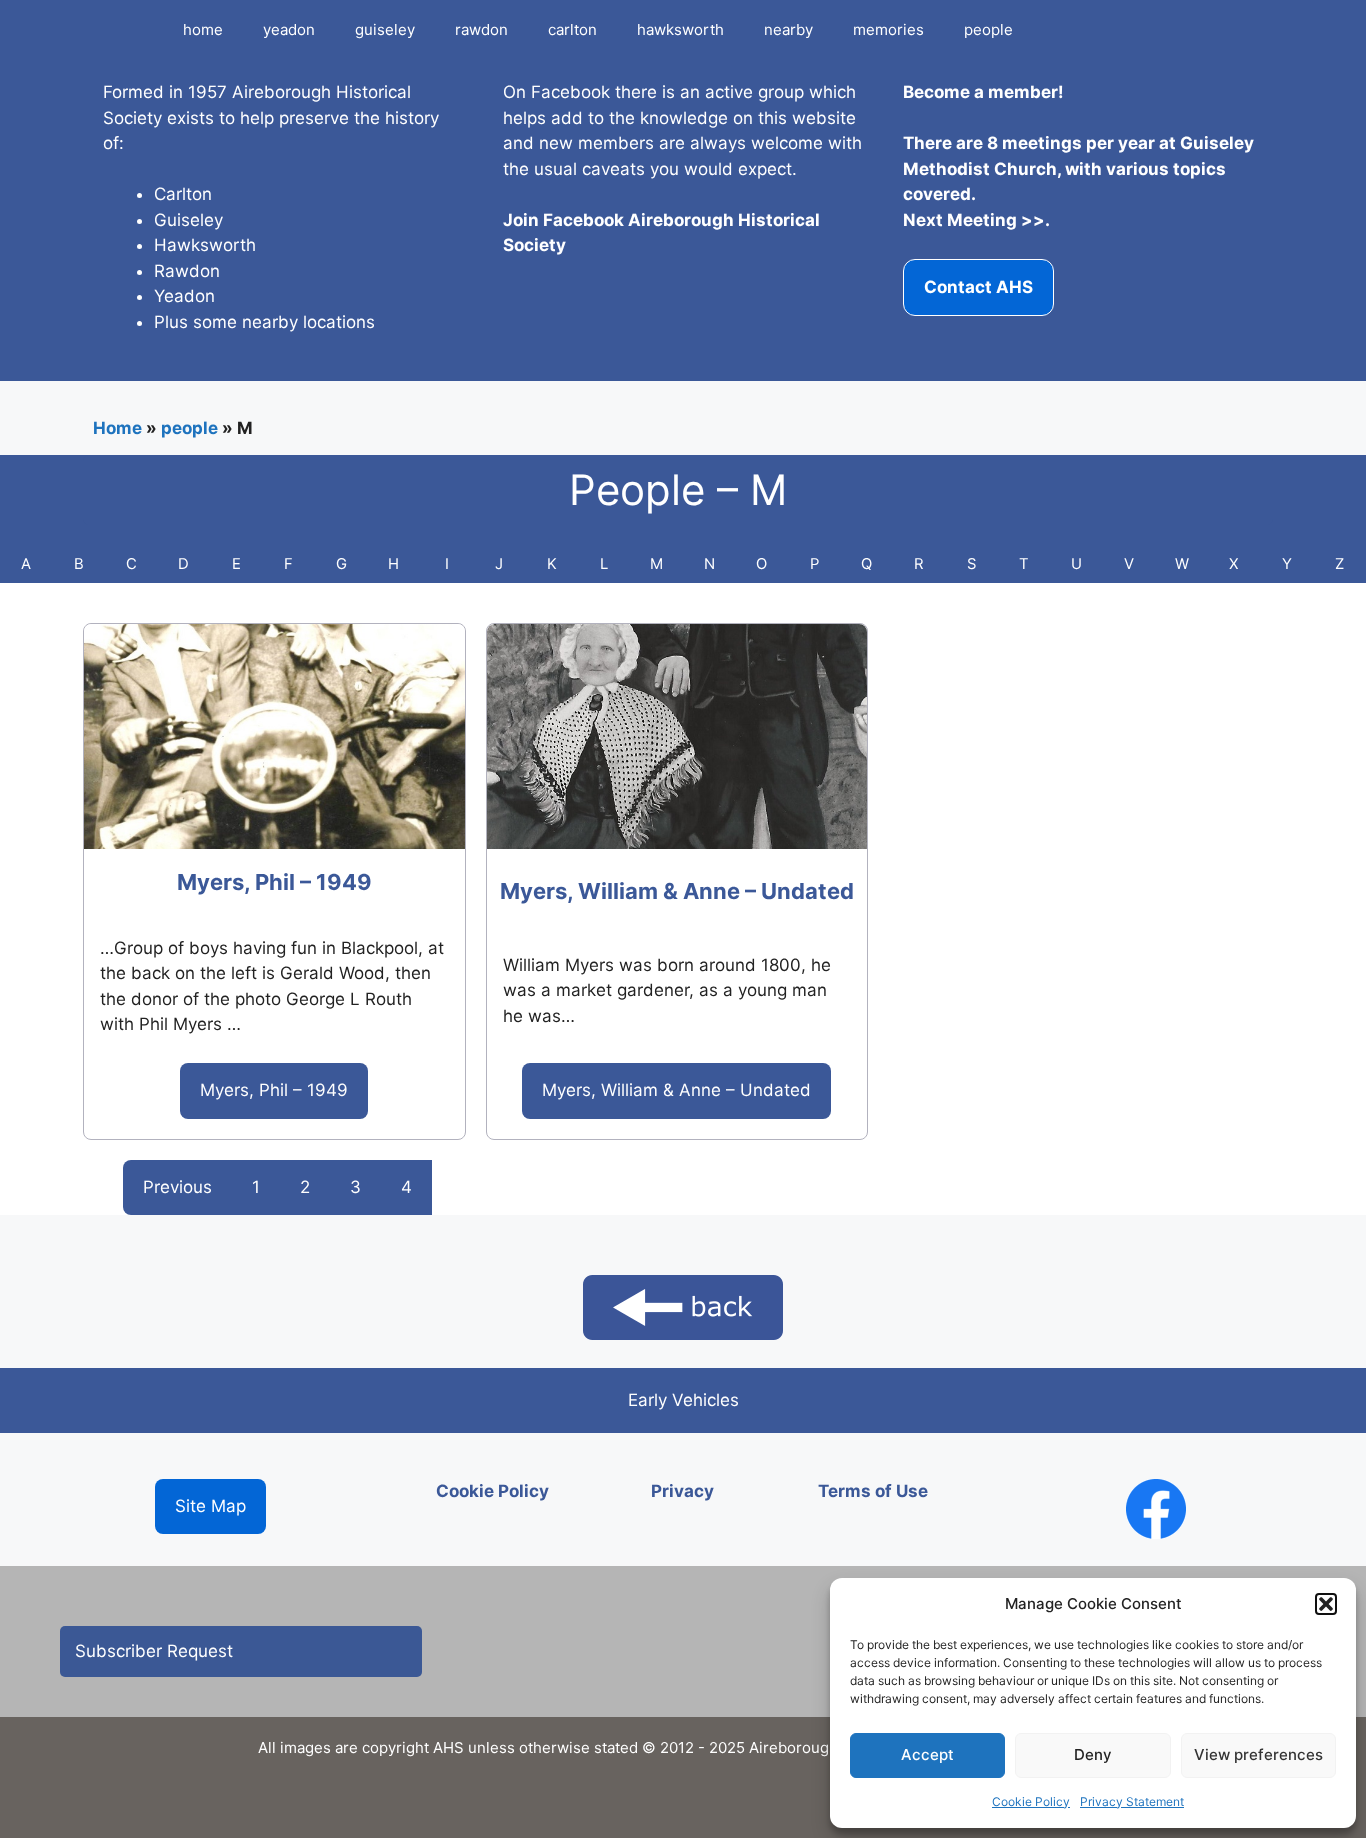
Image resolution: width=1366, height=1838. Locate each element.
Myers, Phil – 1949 (274, 882)
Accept (927, 1754)
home (203, 29)
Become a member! (983, 92)
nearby (788, 29)
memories (888, 29)
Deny (1093, 1754)
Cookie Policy (1031, 1801)
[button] (1326, 1604)
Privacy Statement (1132, 1801)
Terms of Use (873, 1491)
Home (117, 428)
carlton (572, 29)
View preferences (1258, 1754)
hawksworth (680, 29)
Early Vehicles (683, 1400)
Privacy (682, 1491)
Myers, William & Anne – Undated (677, 891)
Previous (177, 1187)
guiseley (385, 29)
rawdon (481, 29)
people (988, 29)
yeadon (289, 29)
